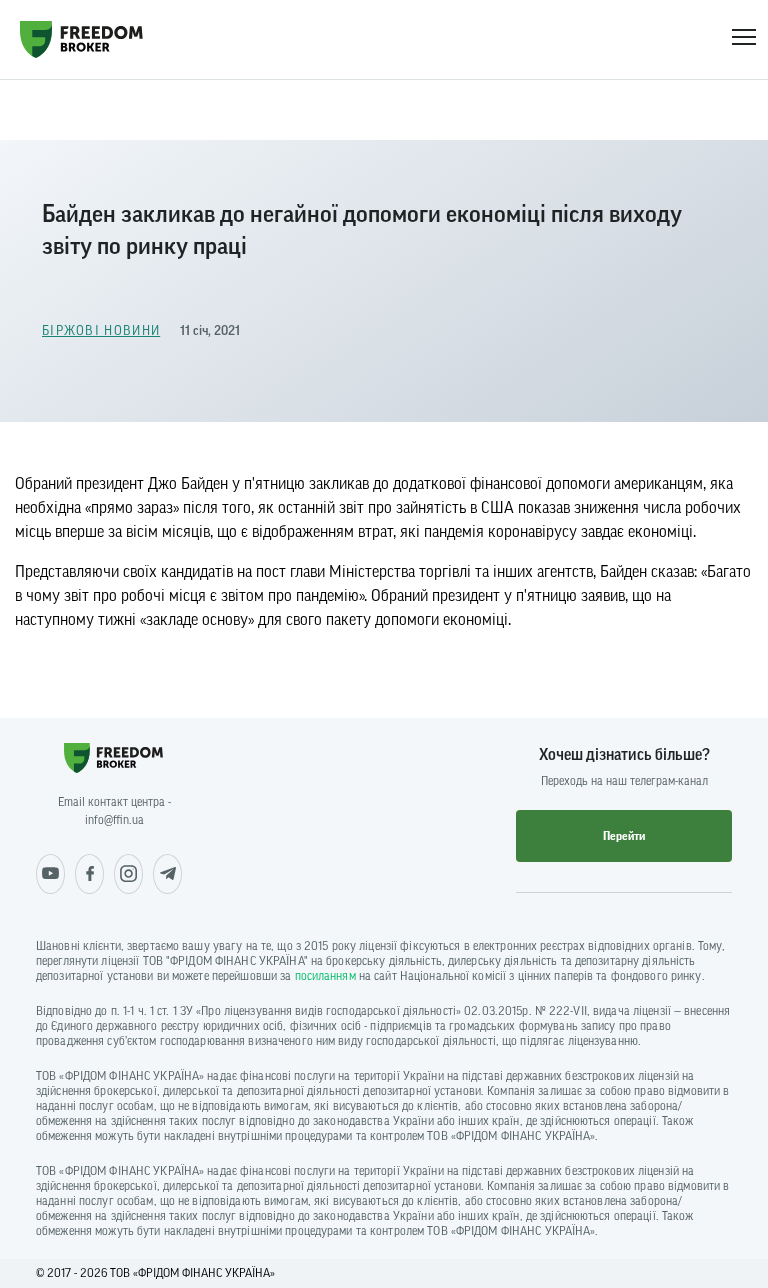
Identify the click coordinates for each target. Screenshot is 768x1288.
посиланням (325, 976)
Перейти (624, 836)
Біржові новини (101, 330)
